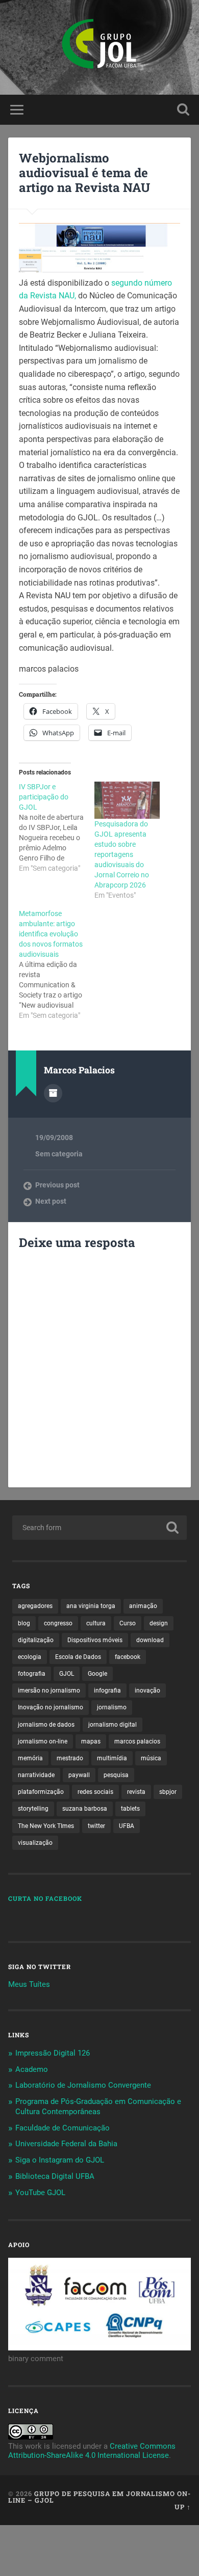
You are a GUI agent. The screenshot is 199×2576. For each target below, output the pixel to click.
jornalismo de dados (46, 1725)
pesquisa (116, 1775)
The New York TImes (46, 1826)
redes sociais (95, 1792)
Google (97, 1674)
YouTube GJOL (40, 2193)
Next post (51, 1201)
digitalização (36, 1640)
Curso (128, 1623)
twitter (96, 1826)
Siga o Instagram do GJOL (60, 2160)
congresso (58, 1623)
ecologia (30, 1657)
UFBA (127, 1826)
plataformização (41, 1792)
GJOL (67, 1674)
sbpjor (168, 1792)
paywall (79, 1775)
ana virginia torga (91, 1606)
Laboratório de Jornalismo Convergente (83, 2085)
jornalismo (112, 1707)
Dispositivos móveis (95, 1640)
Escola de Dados (78, 1657)
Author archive (53, 1093)
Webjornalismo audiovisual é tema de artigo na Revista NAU (84, 173)
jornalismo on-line (43, 1741)
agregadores (35, 1606)
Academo (32, 2069)
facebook (128, 1657)
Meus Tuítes (29, 1984)
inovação (147, 1691)
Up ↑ (183, 2507)
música (151, 1758)
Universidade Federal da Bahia (66, 2144)
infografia (107, 1691)
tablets (130, 1809)
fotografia (32, 1674)
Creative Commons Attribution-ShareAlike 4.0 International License (92, 2451)
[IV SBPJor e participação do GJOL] (57, 827)
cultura (96, 1623)
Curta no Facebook (45, 1898)
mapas (91, 1741)
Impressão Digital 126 (53, 2053)
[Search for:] (100, 1528)
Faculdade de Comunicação (63, 2128)
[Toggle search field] (183, 110)
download (150, 1640)
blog (24, 1623)
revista (136, 1792)
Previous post (57, 1185)
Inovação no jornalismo (51, 1707)
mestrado (70, 1758)
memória (30, 1758)
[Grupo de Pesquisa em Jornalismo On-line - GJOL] (100, 47)
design (159, 1623)
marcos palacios (137, 1741)
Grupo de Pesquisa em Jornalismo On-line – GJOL (99, 2497)
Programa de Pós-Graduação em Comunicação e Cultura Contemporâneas (98, 2107)
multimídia (112, 1758)
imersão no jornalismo (49, 1691)
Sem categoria (59, 1154)
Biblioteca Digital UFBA (55, 2176)
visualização (35, 1843)
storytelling (33, 1809)
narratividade (36, 1775)
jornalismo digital (113, 1725)
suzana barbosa (85, 1809)
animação (143, 1606)
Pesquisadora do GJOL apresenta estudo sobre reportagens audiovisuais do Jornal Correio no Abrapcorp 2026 (122, 854)
